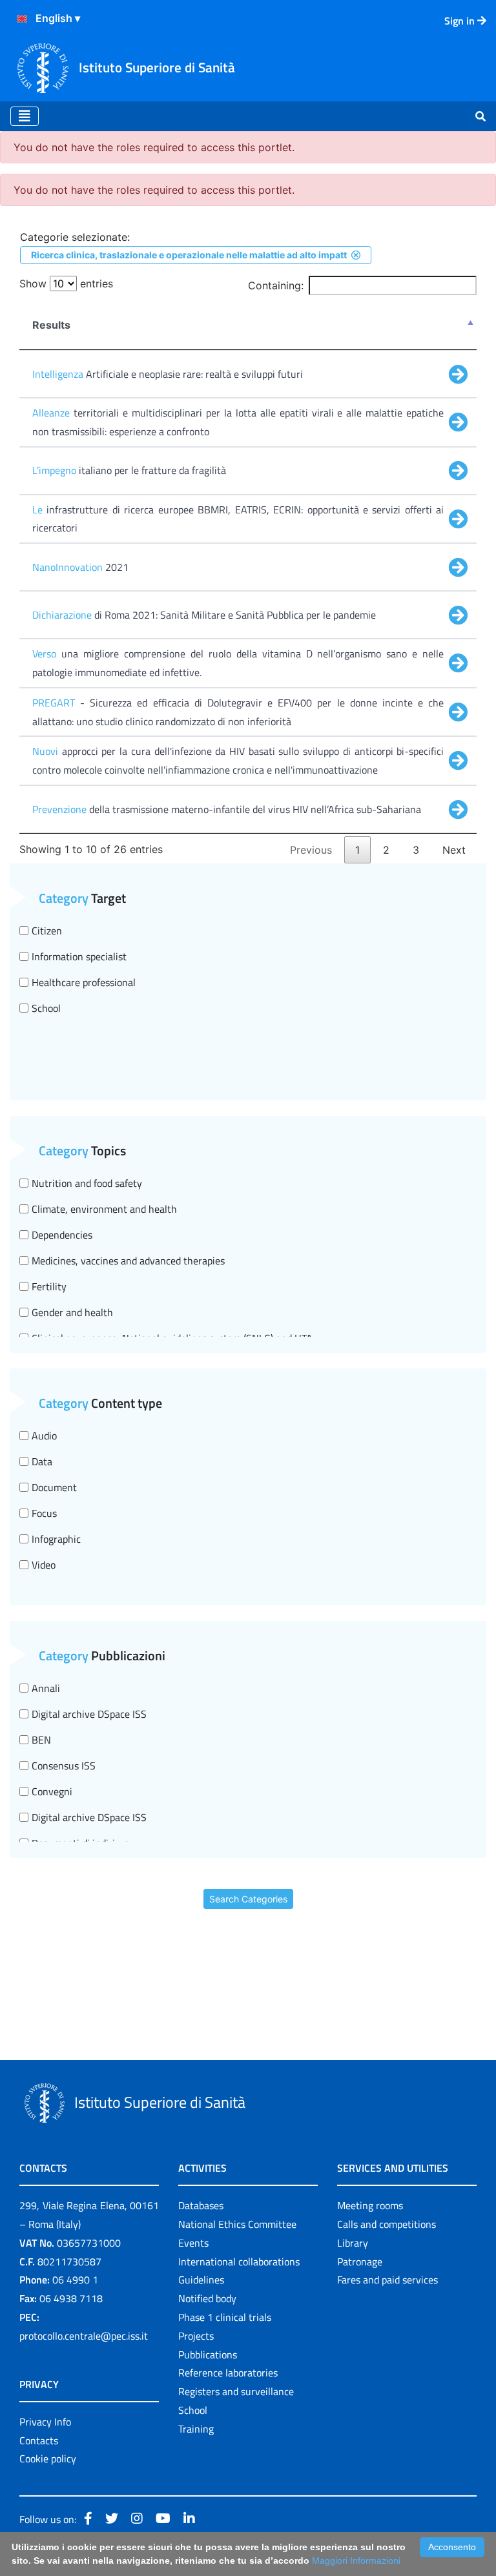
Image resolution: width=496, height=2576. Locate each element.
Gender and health (72, 1312)
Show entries (66, 283)
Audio (44, 1436)
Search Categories (248, 1899)
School (46, 1008)
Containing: (276, 285)
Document (54, 1487)
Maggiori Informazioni (356, 2561)
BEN (41, 1740)
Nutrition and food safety (87, 1183)
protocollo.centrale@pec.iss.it (84, 2336)
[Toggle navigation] (25, 116)
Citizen (47, 931)
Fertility (49, 1286)
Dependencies (62, 1235)
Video (44, 1565)
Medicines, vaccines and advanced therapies (128, 1261)
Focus (44, 1513)
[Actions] (22, 19)
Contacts (39, 2440)
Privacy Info (45, 2422)
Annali (46, 1688)
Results (51, 325)
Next (454, 850)
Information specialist (79, 956)
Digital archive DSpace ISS (89, 1714)
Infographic (56, 1539)
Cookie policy (48, 2458)
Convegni (52, 1791)
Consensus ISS (64, 1766)
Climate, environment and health (104, 1209)
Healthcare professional (84, 982)
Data (42, 1461)
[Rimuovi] (356, 255)
